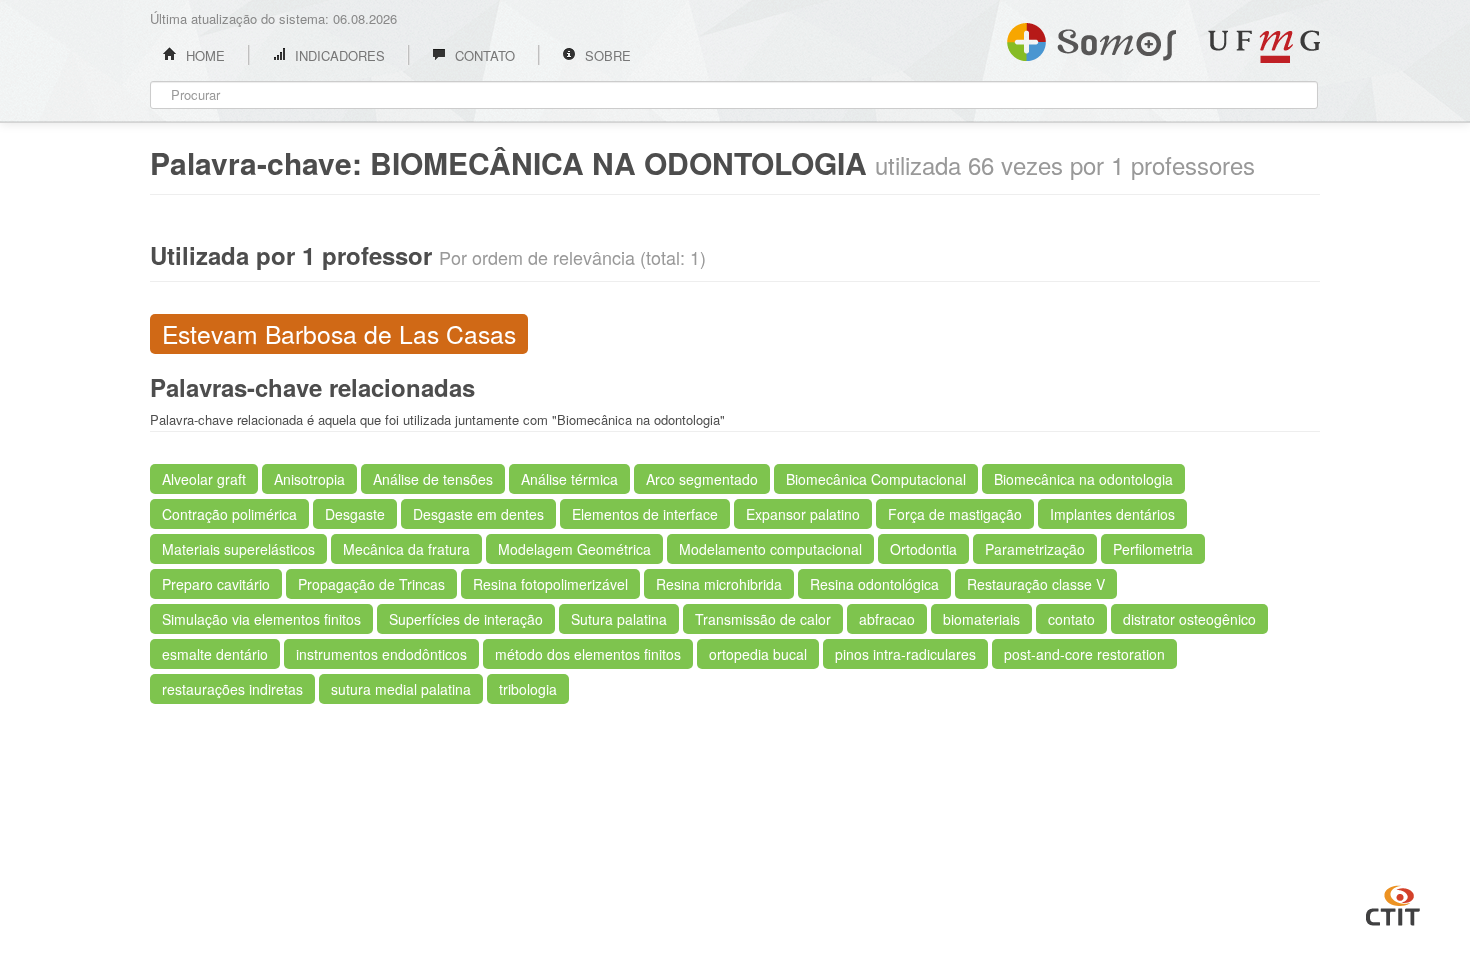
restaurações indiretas (232, 689)
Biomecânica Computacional (876, 479)
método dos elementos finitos (588, 654)
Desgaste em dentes (478, 514)
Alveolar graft (204, 479)
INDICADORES (338, 55)
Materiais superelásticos (238, 549)
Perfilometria (1153, 549)
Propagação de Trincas (371, 584)
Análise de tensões (433, 479)
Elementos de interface (645, 514)
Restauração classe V (1036, 584)
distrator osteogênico (1189, 619)
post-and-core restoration (1084, 654)
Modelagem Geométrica (574, 549)
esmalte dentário (215, 654)
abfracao (887, 619)
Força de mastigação (955, 514)
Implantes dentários (1112, 514)
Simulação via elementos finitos (261, 619)
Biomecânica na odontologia (1083, 479)
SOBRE (606, 55)
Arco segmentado (702, 479)
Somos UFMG (1091, 38)
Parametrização (1035, 549)
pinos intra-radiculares (905, 654)
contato (1071, 619)
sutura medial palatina (401, 689)
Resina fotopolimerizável (550, 584)
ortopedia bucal (758, 654)
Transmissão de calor (763, 619)
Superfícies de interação (466, 619)
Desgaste (355, 514)
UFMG (1264, 46)
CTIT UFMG (1393, 903)
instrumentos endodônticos (381, 654)
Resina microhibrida (719, 584)
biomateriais (981, 619)
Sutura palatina (619, 619)
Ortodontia (923, 549)
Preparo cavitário (216, 584)
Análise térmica (569, 479)
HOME (203, 55)
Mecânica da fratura (406, 549)
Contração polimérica (229, 514)
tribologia (528, 689)
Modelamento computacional (770, 549)
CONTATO (483, 55)
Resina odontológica (874, 584)
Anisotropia (309, 479)
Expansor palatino (803, 514)
